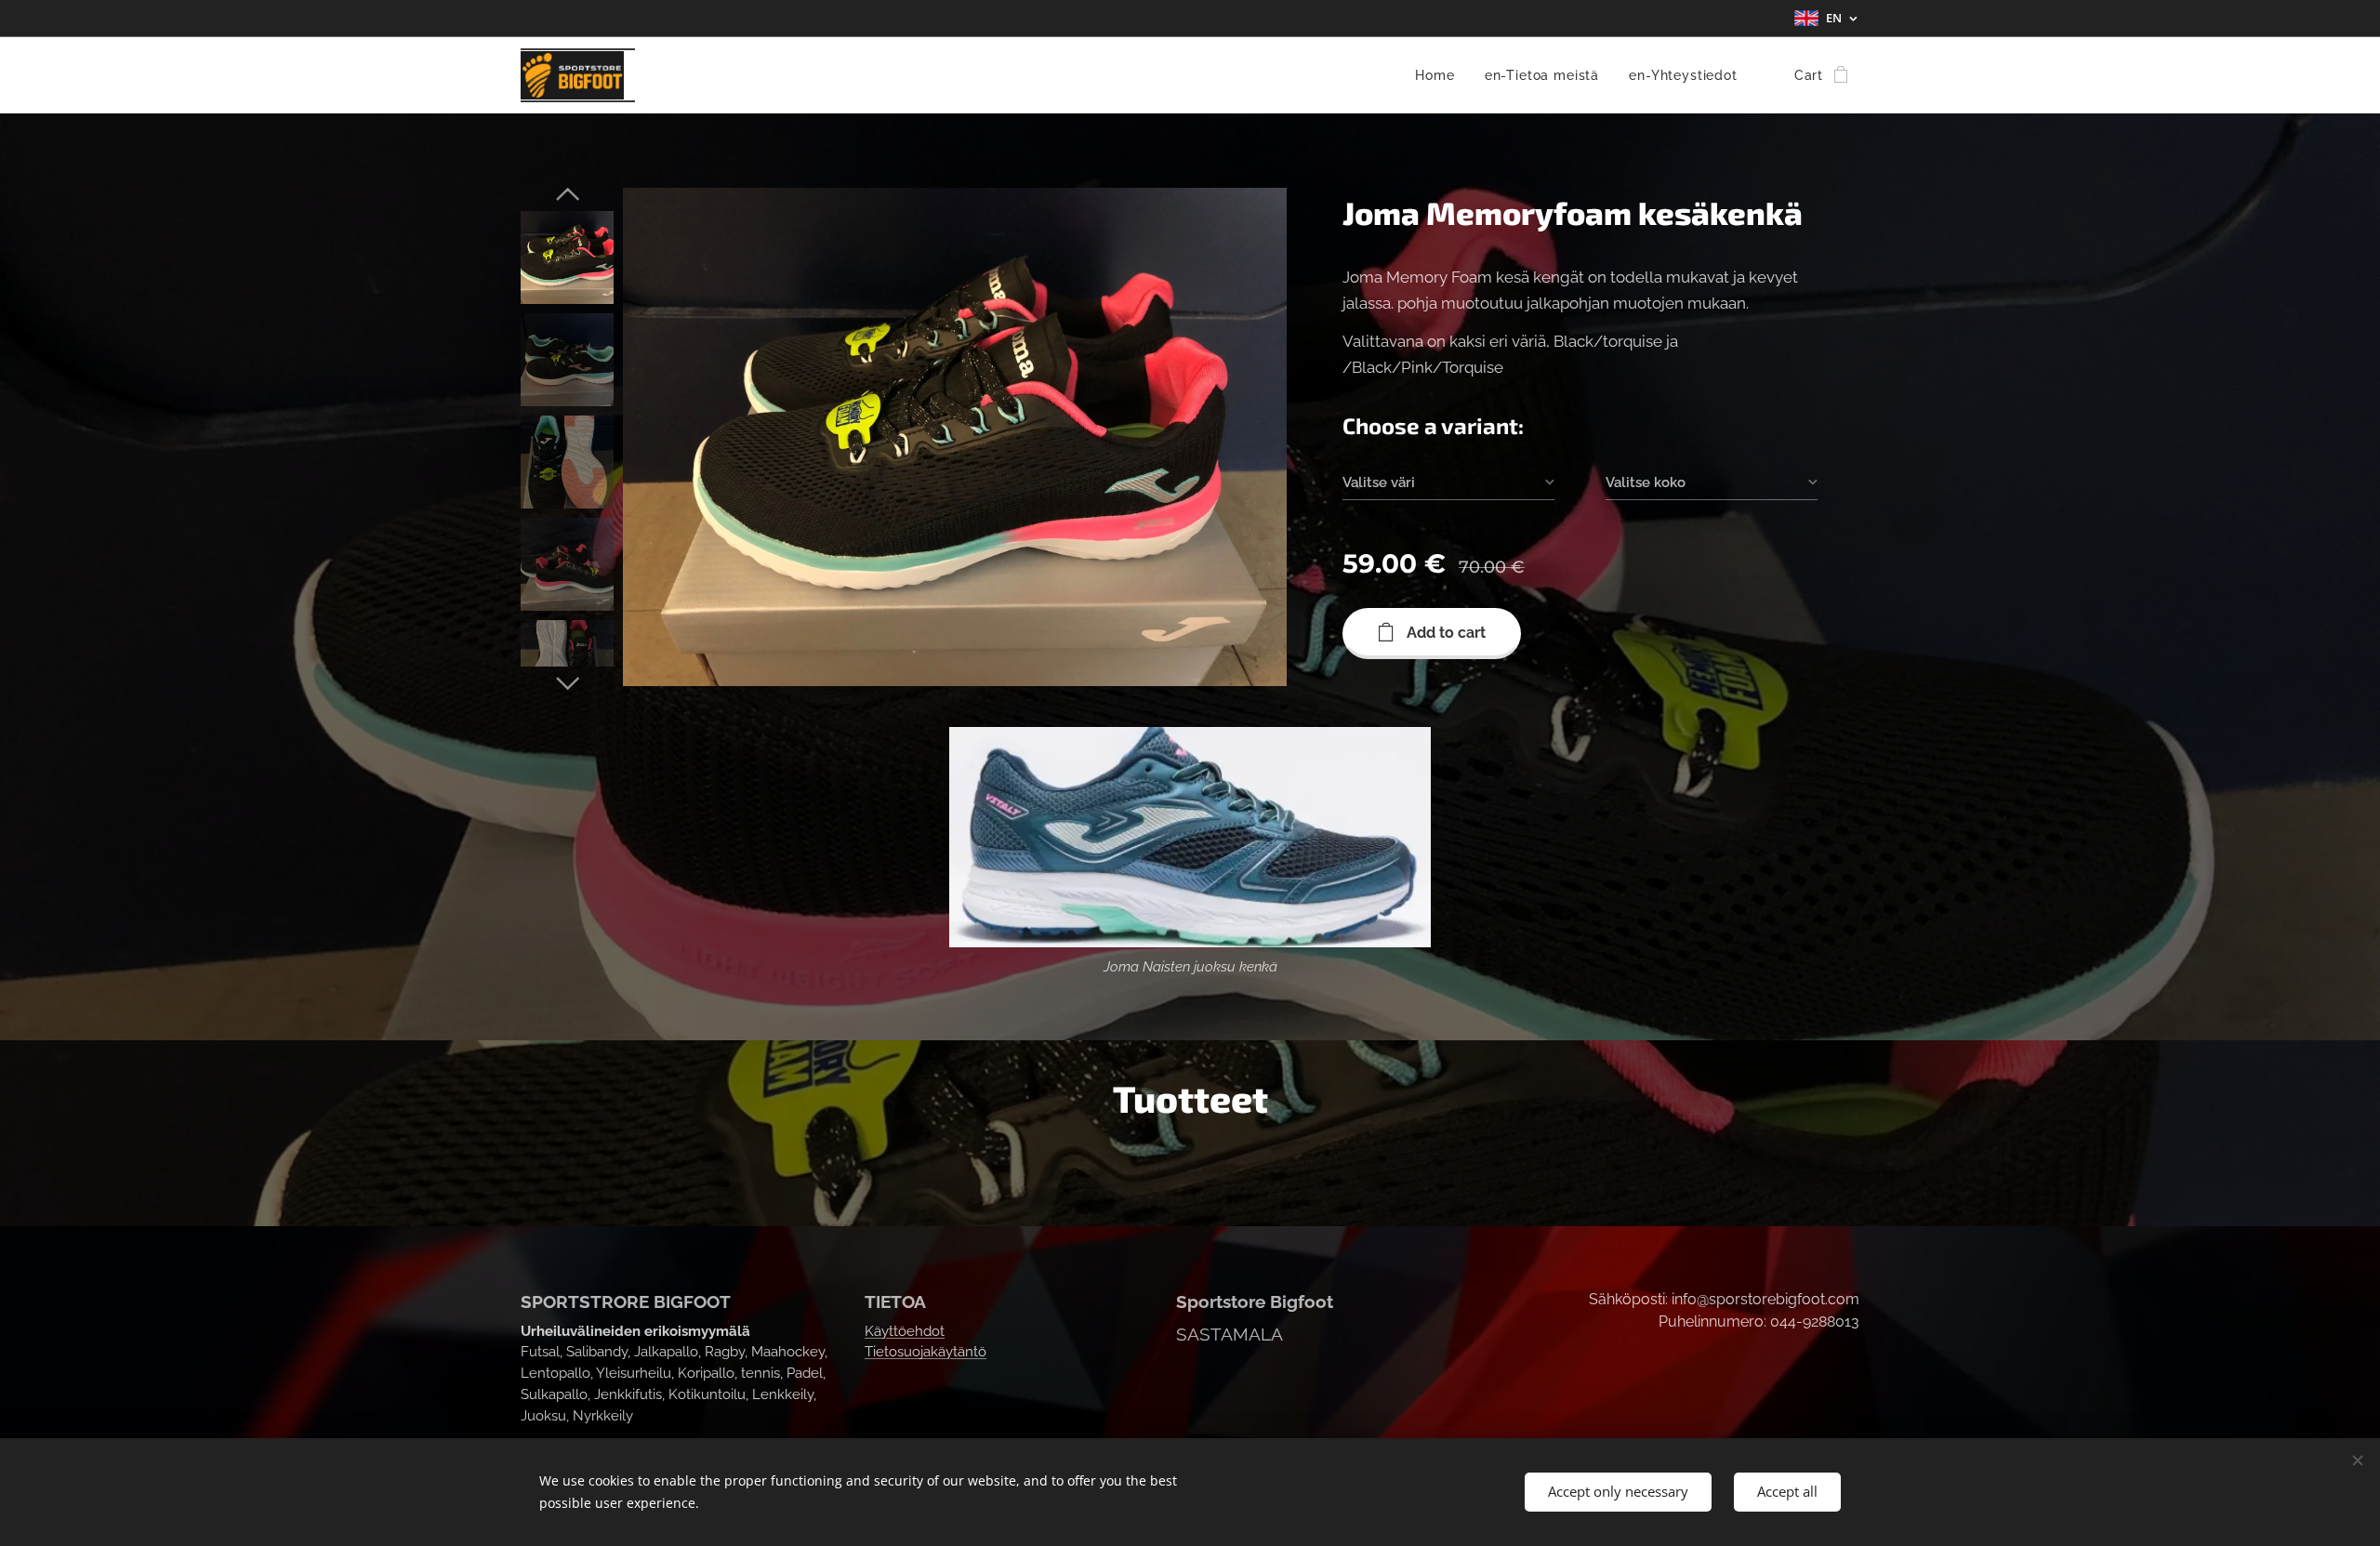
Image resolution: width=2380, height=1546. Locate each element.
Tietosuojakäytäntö (926, 1352)
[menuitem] (1440, 75)
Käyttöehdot (905, 1331)
